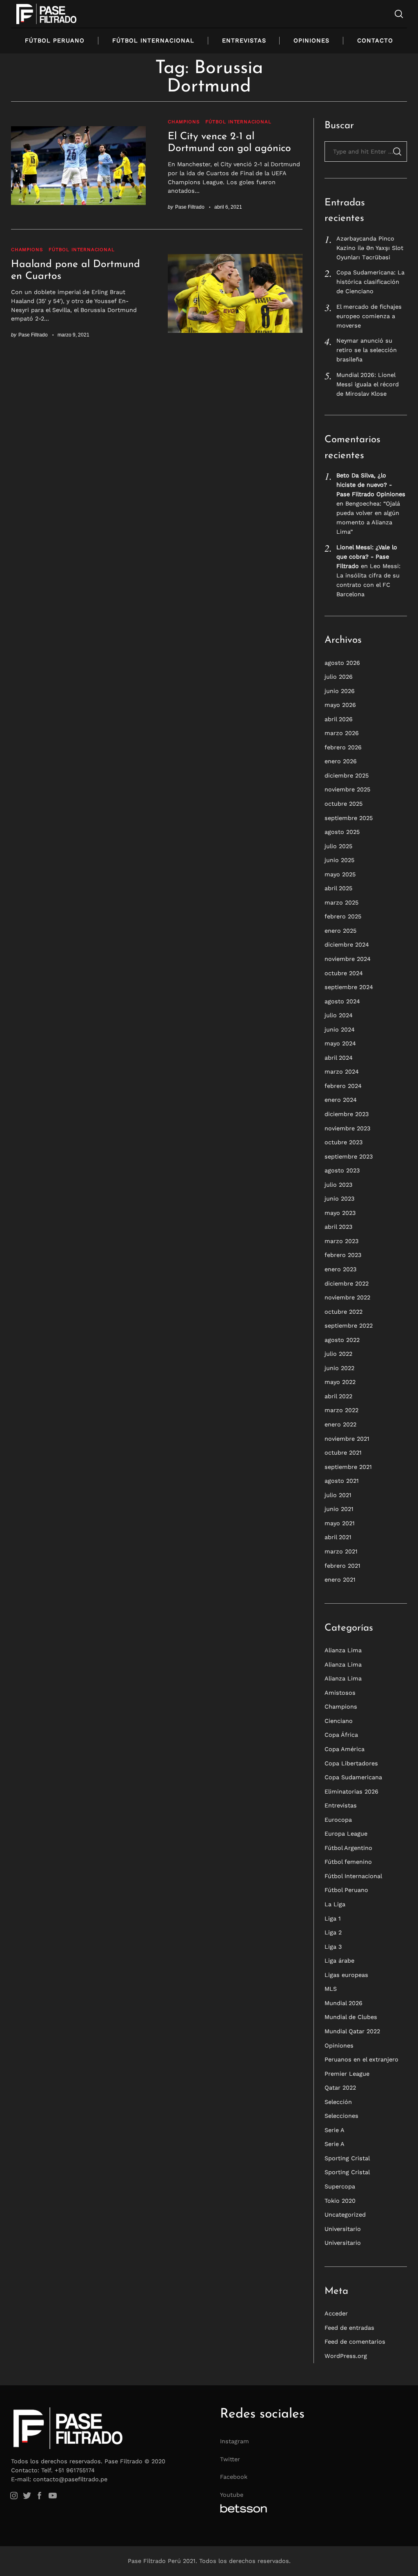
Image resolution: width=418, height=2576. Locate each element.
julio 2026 (339, 677)
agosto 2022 (342, 1340)
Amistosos (340, 1693)
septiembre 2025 (349, 818)
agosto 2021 (342, 1481)
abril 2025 (338, 888)
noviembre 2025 (347, 789)
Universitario (343, 2229)
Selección (338, 2102)
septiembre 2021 (348, 1467)
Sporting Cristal (347, 2158)
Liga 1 (333, 1919)
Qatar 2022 (340, 2088)
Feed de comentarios (355, 2342)
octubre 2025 (344, 804)
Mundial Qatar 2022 (352, 2031)
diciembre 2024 (347, 945)
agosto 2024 (342, 1001)
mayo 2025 (340, 874)
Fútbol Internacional (153, 40)
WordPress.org (346, 2356)
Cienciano (339, 1721)
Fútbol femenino (348, 1862)
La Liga (335, 1904)
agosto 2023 (342, 1170)
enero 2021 (340, 1580)
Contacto (375, 40)
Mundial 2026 (344, 2003)
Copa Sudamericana (353, 1777)
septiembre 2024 (349, 987)
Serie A (335, 2130)
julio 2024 (339, 1015)
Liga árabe (339, 1961)
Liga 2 (333, 1932)
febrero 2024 (343, 1086)
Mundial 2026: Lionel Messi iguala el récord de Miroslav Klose (368, 384)
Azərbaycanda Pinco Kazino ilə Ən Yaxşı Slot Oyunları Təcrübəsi (370, 248)
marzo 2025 (341, 902)
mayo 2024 (340, 1043)
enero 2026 (341, 761)
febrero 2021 (342, 1566)
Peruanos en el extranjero (361, 2059)
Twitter (230, 2459)
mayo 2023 (340, 1213)
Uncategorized (345, 2215)
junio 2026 (340, 691)
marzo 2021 (341, 1551)
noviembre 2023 (347, 1128)
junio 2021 (339, 1509)
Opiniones (311, 40)
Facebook (234, 2477)
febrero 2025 (343, 916)
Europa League (346, 1834)
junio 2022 (339, 1368)
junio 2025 (339, 860)
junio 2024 (340, 1030)
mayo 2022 (340, 1382)
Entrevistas (244, 40)
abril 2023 (338, 1227)
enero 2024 (341, 1100)
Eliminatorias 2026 (351, 1792)
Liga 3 (333, 1947)
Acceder (336, 2313)
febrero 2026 (343, 747)
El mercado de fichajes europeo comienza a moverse (369, 316)
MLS (331, 1989)
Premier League (347, 2074)
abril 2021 (338, 1537)
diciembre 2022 (347, 1284)
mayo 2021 (340, 1523)
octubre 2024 (344, 973)
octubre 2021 (343, 1453)
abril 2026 (339, 719)
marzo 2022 (341, 1410)
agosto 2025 (342, 832)
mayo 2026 (340, 705)
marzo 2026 (342, 733)
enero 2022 (340, 1424)
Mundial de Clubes (351, 2017)
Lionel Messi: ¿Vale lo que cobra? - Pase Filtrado (367, 557)
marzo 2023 (341, 1241)
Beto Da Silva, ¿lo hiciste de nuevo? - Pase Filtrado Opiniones (371, 485)
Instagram (235, 2441)
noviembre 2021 (347, 1439)
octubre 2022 (344, 1312)
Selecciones (341, 2116)
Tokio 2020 (340, 2201)
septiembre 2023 (349, 1157)
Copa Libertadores (351, 1763)
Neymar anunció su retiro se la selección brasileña (367, 350)
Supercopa (340, 2186)
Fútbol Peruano (55, 40)
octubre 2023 (344, 1142)
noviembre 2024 (348, 959)
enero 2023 (340, 1269)
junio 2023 (339, 1199)
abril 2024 (339, 1058)
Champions (183, 122)
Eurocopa (338, 1820)
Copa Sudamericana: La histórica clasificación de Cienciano (370, 282)
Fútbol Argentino (348, 1848)
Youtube (232, 2495)
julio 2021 (338, 1495)
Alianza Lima (343, 1650)
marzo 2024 (342, 1072)
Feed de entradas (349, 2328)
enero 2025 (340, 931)
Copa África (341, 1735)
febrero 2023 (343, 1255)
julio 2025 (338, 846)
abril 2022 (338, 1396)
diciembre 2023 (347, 1114)
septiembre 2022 (349, 1326)
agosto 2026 (342, 663)
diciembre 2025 (347, 775)
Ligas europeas (346, 1975)
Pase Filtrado (190, 207)
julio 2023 (338, 1185)
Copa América (345, 1749)
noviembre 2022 (347, 1297)
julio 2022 (338, 1354)
